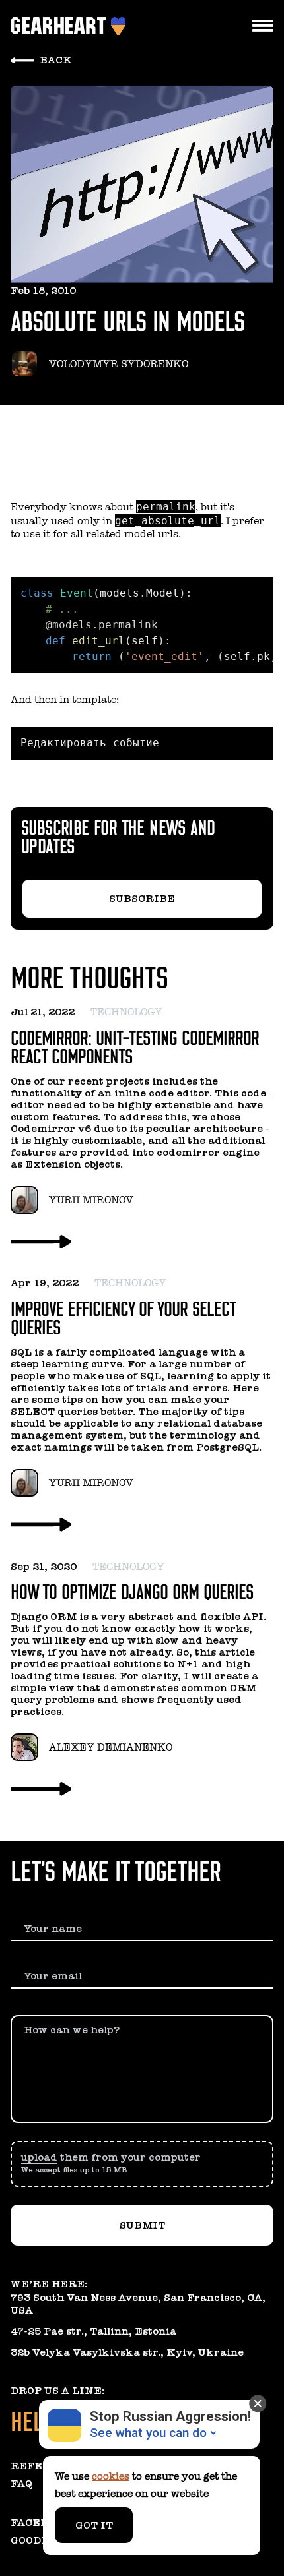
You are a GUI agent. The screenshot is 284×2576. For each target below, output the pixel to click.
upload (39, 2157)
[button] (142, 2164)
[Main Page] (61, 26)
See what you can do (148, 2433)
